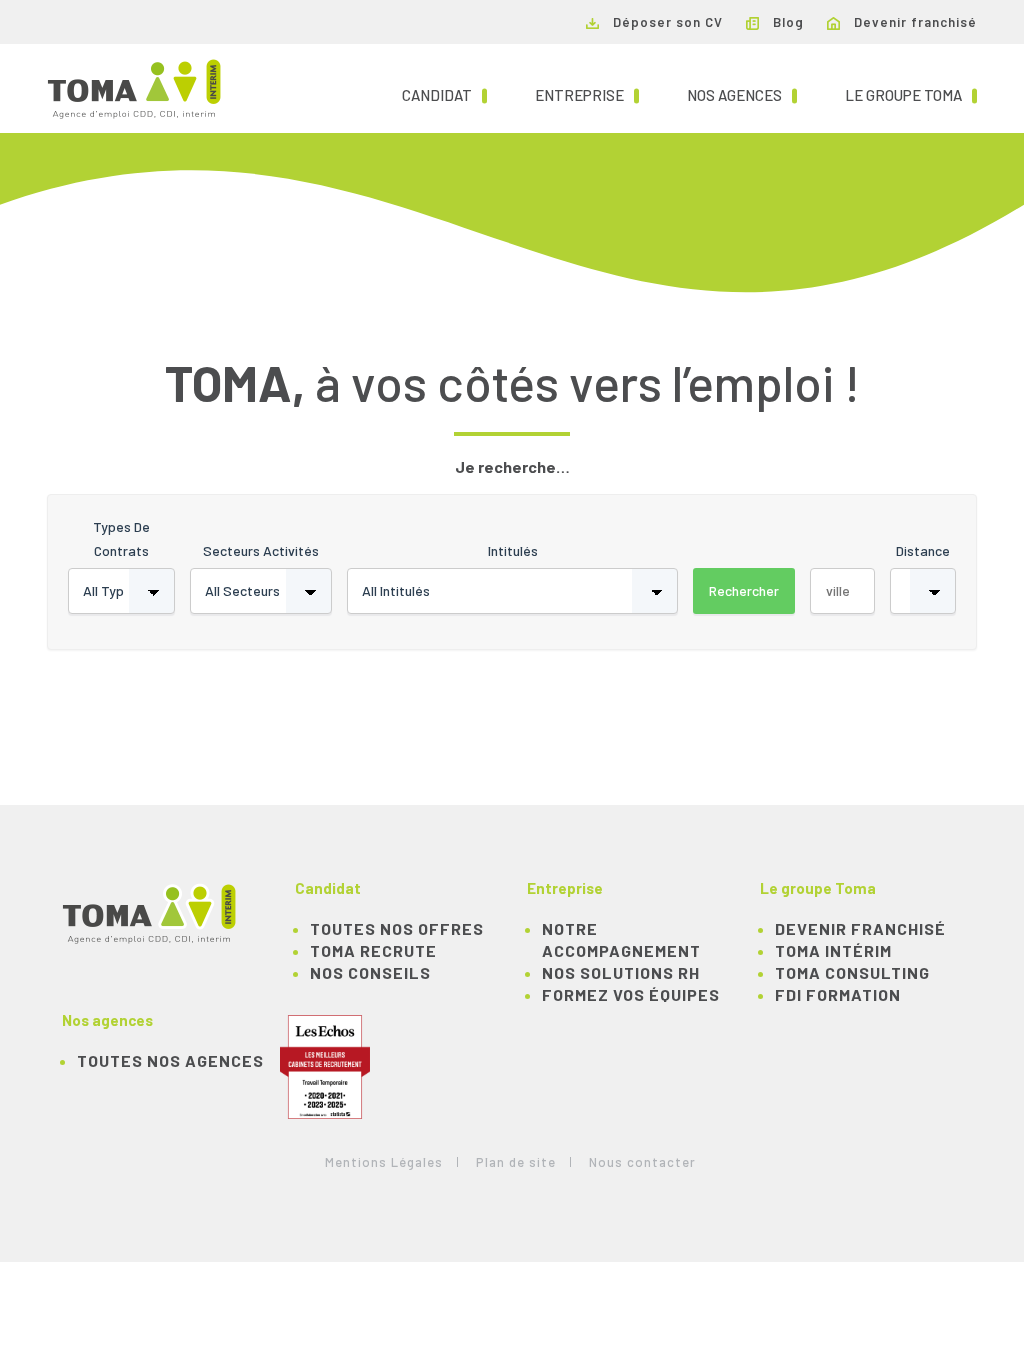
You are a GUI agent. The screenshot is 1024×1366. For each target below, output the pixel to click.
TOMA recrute (373, 950)
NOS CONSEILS (370, 972)
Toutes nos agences (170, 1060)
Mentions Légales (384, 1162)
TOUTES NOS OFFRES (397, 928)
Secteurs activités (261, 550)
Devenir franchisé (913, 22)
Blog (786, 22)
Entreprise (587, 94)
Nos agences (742, 94)
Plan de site (516, 1162)
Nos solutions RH (621, 972)
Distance (923, 550)
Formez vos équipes (631, 994)
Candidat (444, 94)
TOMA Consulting (852, 972)
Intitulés (513, 550)
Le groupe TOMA (911, 94)
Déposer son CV (666, 22)
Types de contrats (121, 538)
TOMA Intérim (833, 950)
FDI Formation (838, 994)
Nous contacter (642, 1162)
